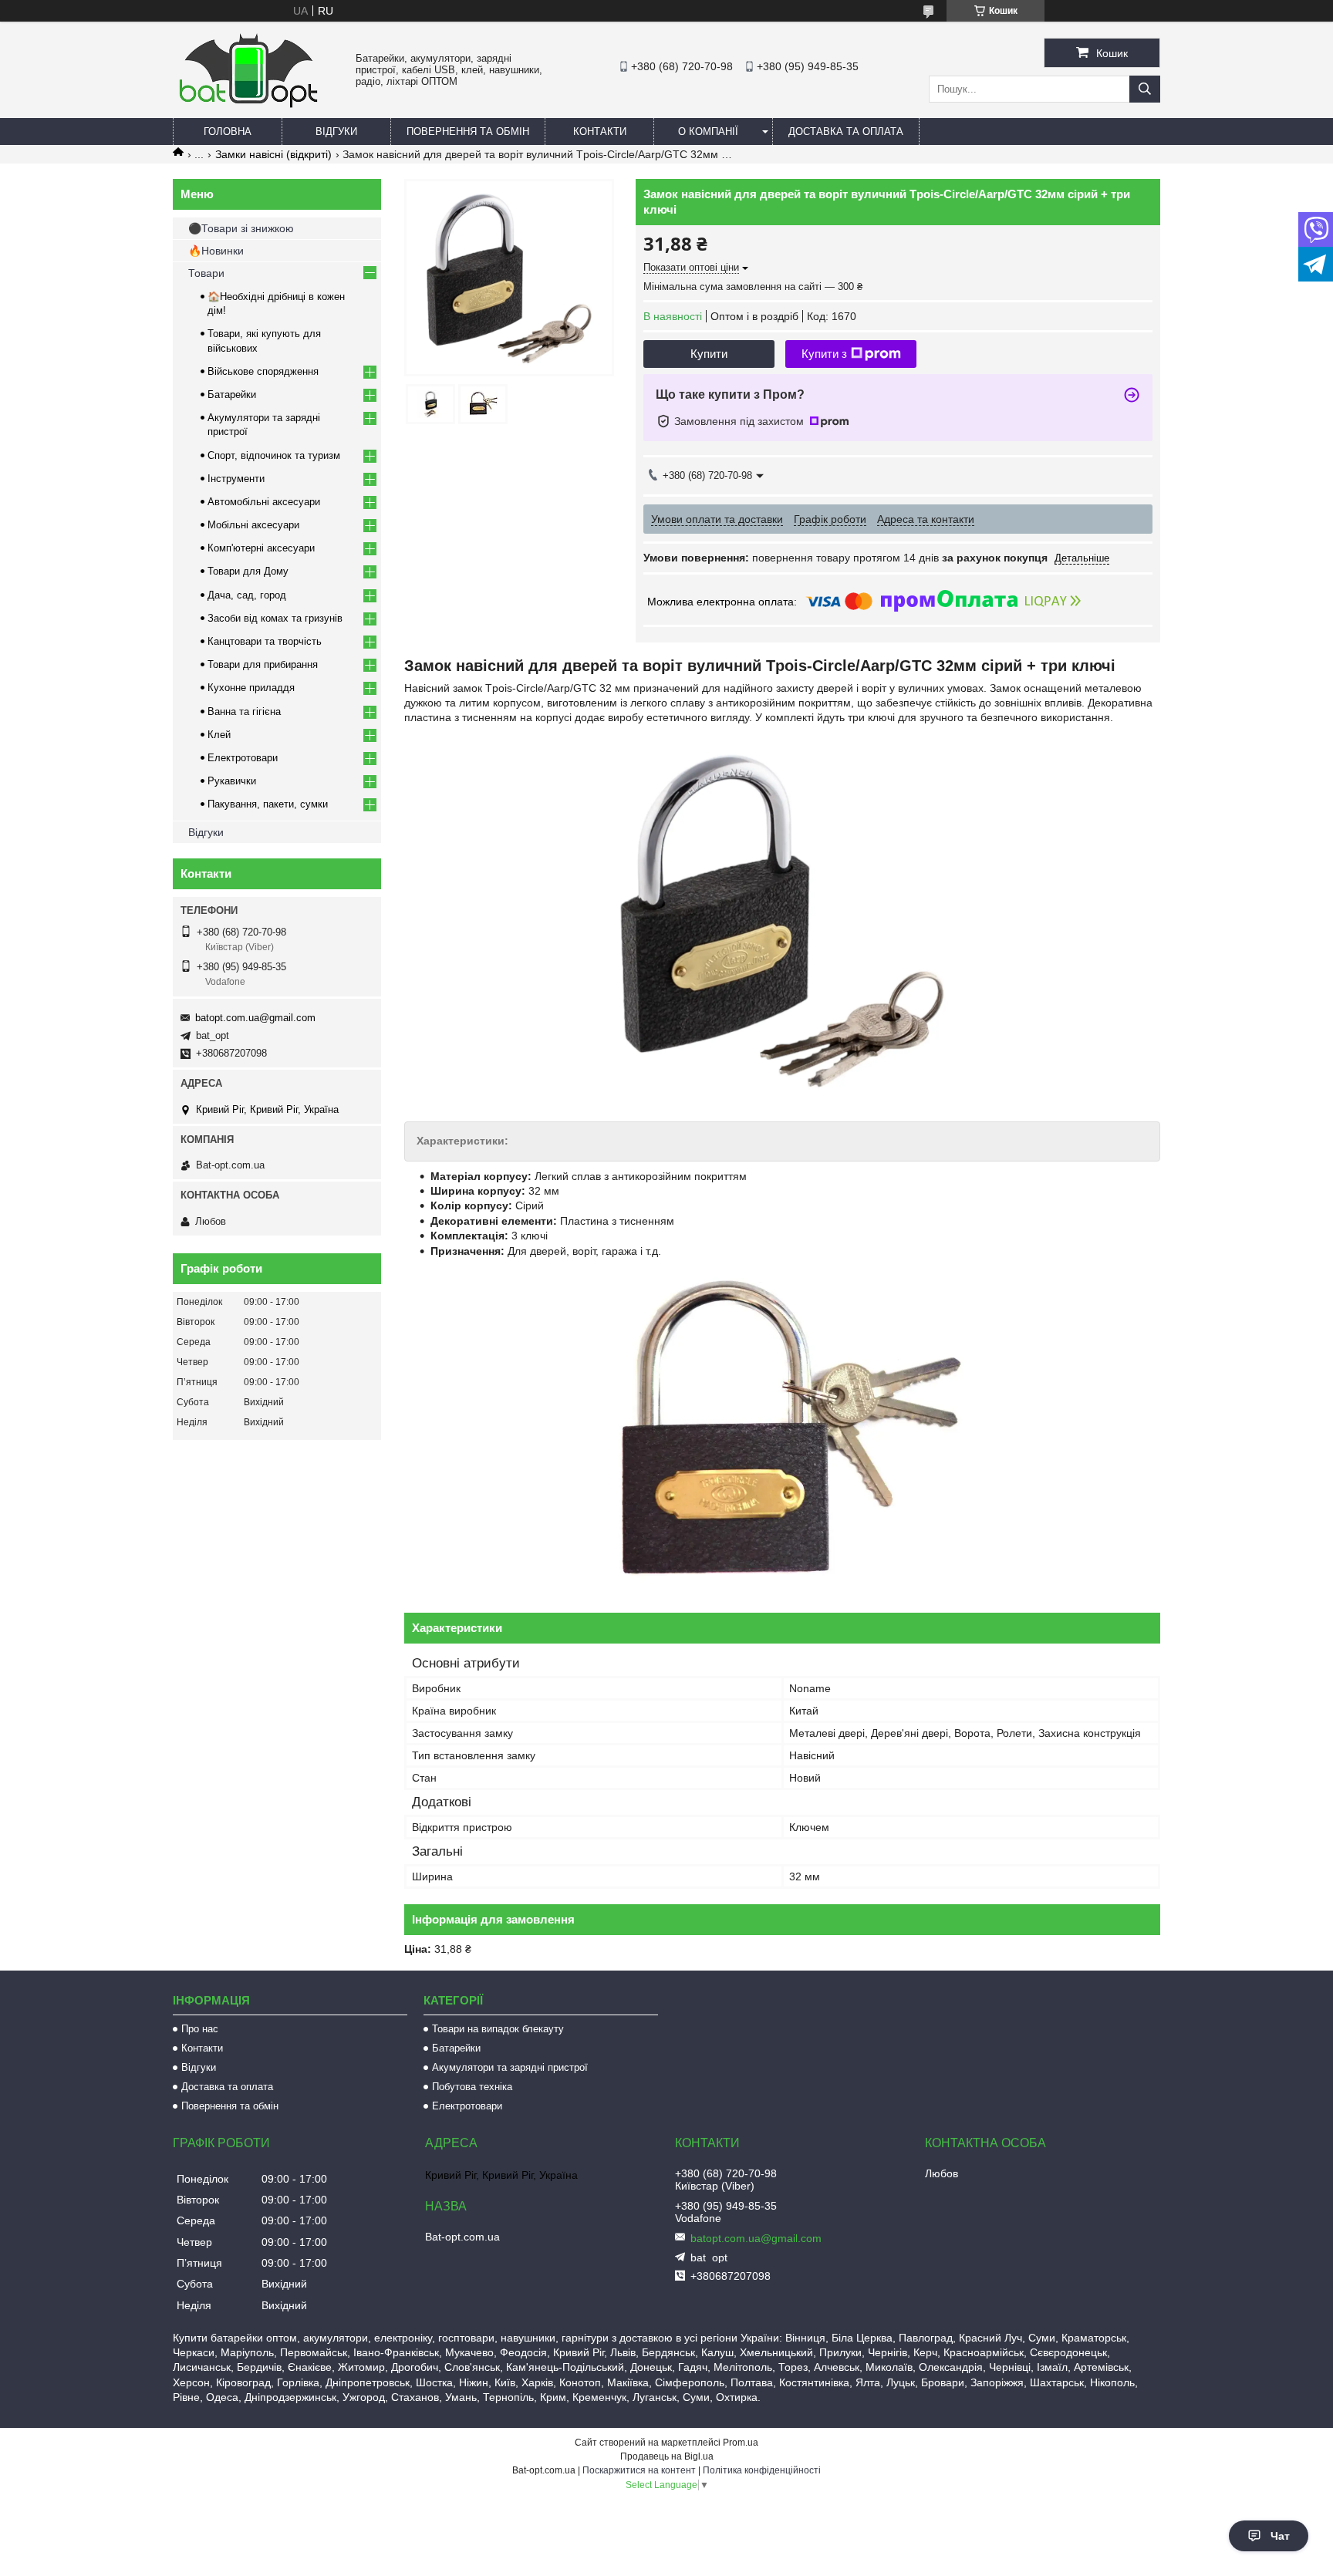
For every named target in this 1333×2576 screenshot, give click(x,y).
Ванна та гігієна (244, 711)
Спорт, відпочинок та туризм (274, 455)
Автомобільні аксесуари (264, 502)
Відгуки (336, 131)
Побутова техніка (472, 2087)
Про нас (200, 2029)
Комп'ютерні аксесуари (261, 548)
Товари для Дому (248, 571)
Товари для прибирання (263, 664)
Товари (206, 273)
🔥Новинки (216, 251)
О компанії (708, 131)
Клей (219, 735)
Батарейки (232, 394)
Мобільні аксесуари (253, 525)
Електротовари (243, 758)
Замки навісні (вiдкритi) (273, 154)
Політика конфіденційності (762, 2470)
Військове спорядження (263, 371)
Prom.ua (741, 2443)
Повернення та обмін (468, 131)
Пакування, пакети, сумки (268, 804)
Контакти (600, 131)
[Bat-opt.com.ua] (248, 107)
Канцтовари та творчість (265, 641)
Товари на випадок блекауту (498, 2029)
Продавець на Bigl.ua (667, 2456)
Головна (228, 131)
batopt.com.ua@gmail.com (255, 1018)
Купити (709, 354)
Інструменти (236, 479)
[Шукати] (1145, 89)
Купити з (824, 354)
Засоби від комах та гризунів (275, 618)
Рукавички (232, 781)
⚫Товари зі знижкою (241, 228)
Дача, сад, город (247, 595)
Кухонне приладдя (251, 688)
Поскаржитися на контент (639, 2470)
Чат (1280, 2536)
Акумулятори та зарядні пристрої (510, 2067)
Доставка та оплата (846, 131)
